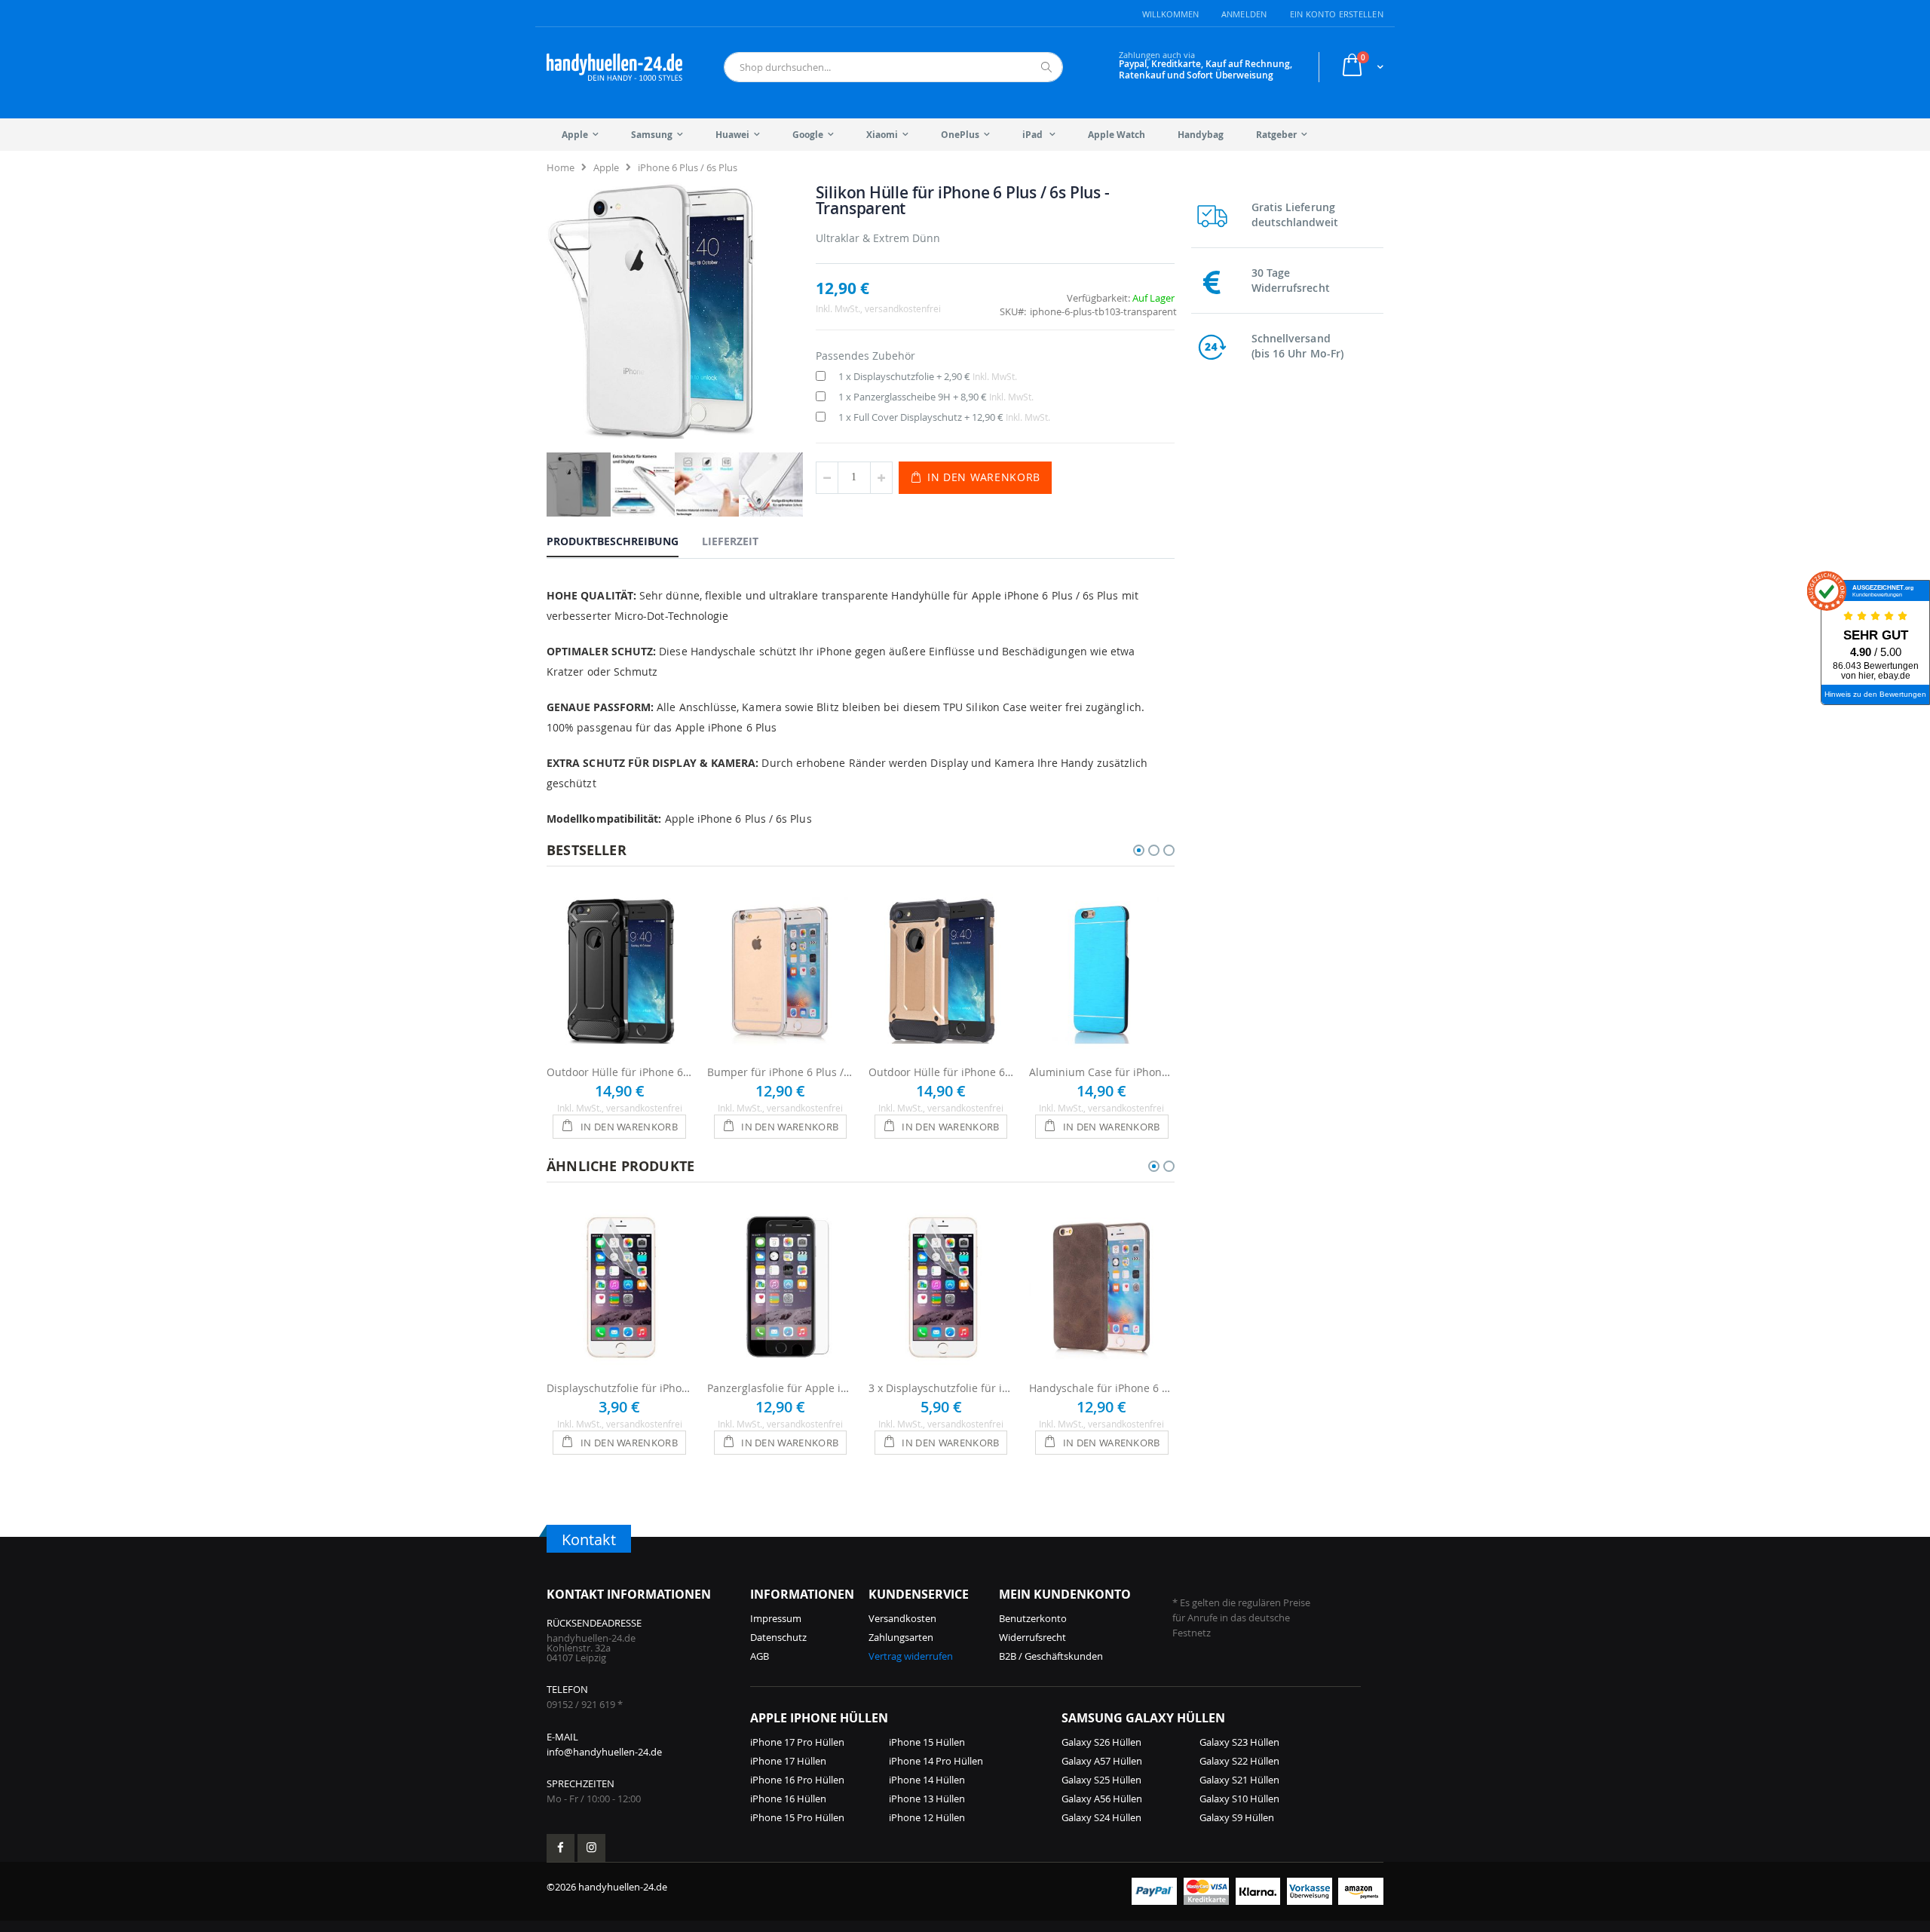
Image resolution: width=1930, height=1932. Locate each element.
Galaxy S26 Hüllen (1101, 1742)
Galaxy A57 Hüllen (1102, 1761)
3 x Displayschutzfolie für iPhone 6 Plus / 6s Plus (941, 1388)
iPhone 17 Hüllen (788, 1761)
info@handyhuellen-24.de (604, 1752)
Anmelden (1244, 14)
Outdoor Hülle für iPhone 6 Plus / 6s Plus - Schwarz (619, 1072)
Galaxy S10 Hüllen (1239, 1799)
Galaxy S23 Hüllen (1239, 1742)
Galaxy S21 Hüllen (1239, 1780)
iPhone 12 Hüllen (927, 1817)
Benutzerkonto (1033, 1618)
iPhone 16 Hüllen (788, 1799)
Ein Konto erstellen (1337, 14)
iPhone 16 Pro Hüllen (797, 1780)
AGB (760, 1656)
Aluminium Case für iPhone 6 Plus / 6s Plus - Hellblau (1102, 1072)
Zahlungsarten (901, 1637)
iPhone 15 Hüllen (927, 1742)
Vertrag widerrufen (911, 1656)
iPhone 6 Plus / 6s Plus (688, 167)
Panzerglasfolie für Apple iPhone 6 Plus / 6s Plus (780, 1388)
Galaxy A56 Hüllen (1102, 1799)
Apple (606, 167)
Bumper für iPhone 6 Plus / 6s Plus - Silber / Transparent (780, 1072)
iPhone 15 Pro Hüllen (797, 1817)
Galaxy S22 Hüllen (1239, 1761)
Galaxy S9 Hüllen (1237, 1817)
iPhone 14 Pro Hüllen (936, 1761)
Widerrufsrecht (1032, 1637)
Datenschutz (778, 1637)
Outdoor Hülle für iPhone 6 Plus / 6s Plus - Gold (941, 1072)
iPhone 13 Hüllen (927, 1799)
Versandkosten (902, 1618)
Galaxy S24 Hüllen (1101, 1817)
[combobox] (893, 67)
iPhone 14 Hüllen (927, 1780)
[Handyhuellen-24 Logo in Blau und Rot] (614, 67)
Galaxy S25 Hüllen (1101, 1780)
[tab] (624, 541)
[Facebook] (561, 1848)
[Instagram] (591, 1848)
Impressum (776, 1618)
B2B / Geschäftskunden (1051, 1656)
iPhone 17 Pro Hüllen (797, 1742)
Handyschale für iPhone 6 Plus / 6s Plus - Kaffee (1102, 1388)
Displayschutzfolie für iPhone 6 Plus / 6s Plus (619, 1388)
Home (561, 167)
